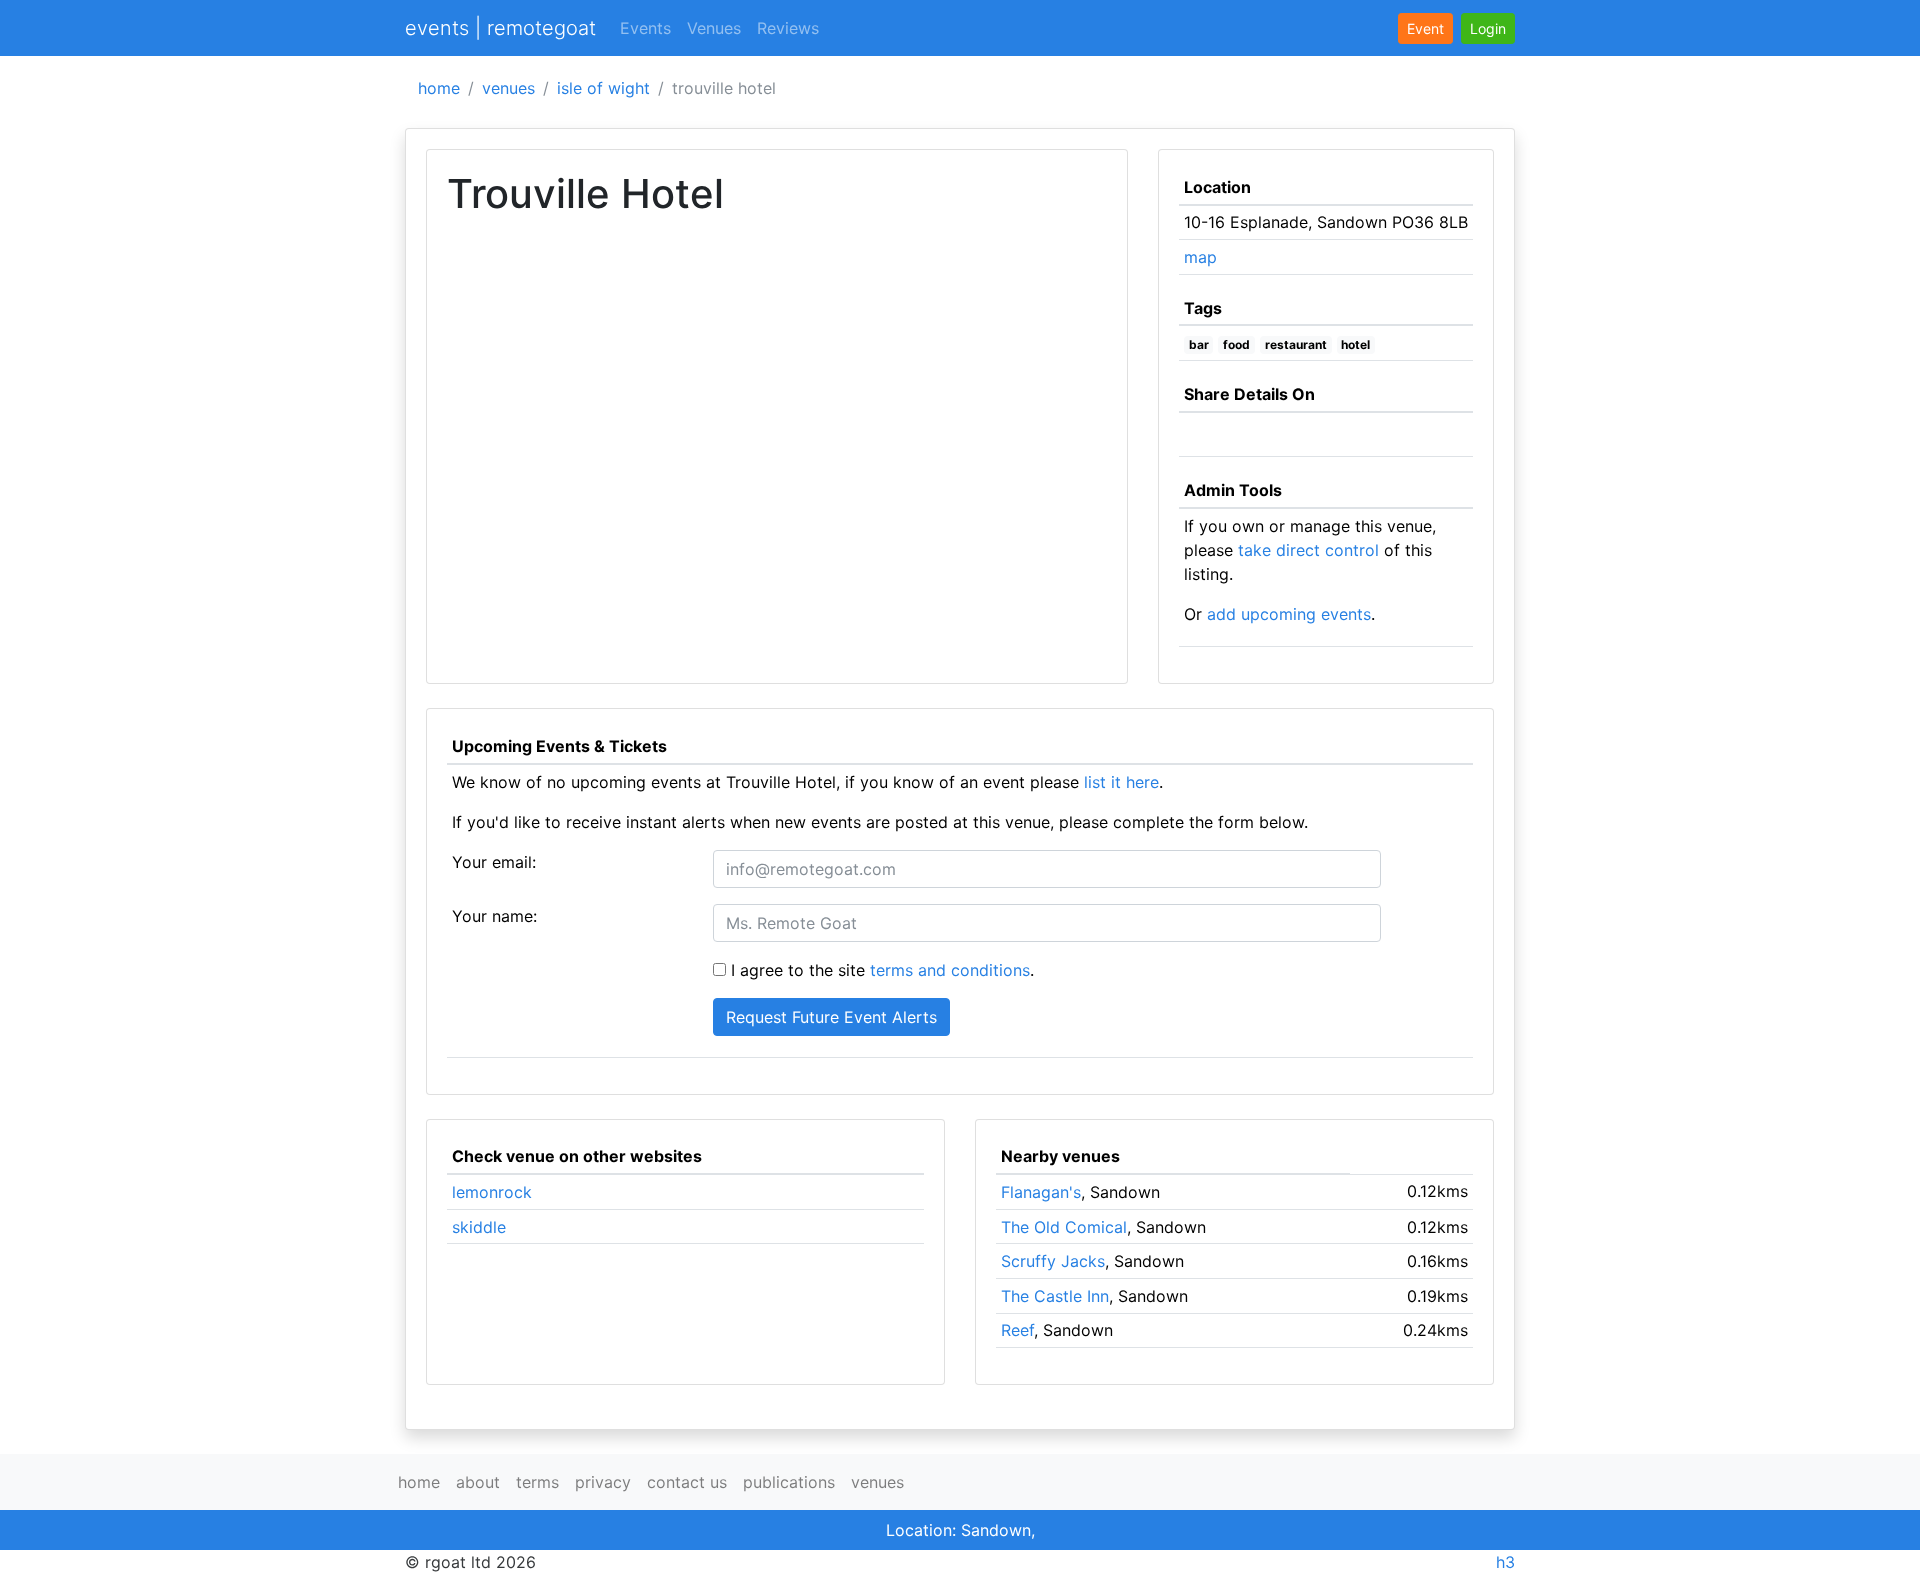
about (478, 1482)
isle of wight (603, 88)
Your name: (494, 916)
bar (1199, 344)
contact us (687, 1482)
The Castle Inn (1055, 1296)
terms (537, 1482)
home (439, 88)
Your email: (494, 862)
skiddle (479, 1227)
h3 (1505, 1562)
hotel (1355, 344)
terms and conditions (950, 970)
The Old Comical (1064, 1227)
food (1236, 344)
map (1200, 257)
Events (645, 28)
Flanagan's (1041, 1192)
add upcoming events (1289, 614)
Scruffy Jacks (1053, 1261)
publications (789, 1482)
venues (508, 88)
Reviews (788, 28)
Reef (1017, 1330)
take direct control (1308, 550)
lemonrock (492, 1192)
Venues (714, 28)
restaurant (1296, 344)
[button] (1488, 28)
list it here (1121, 782)
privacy (603, 1482)
